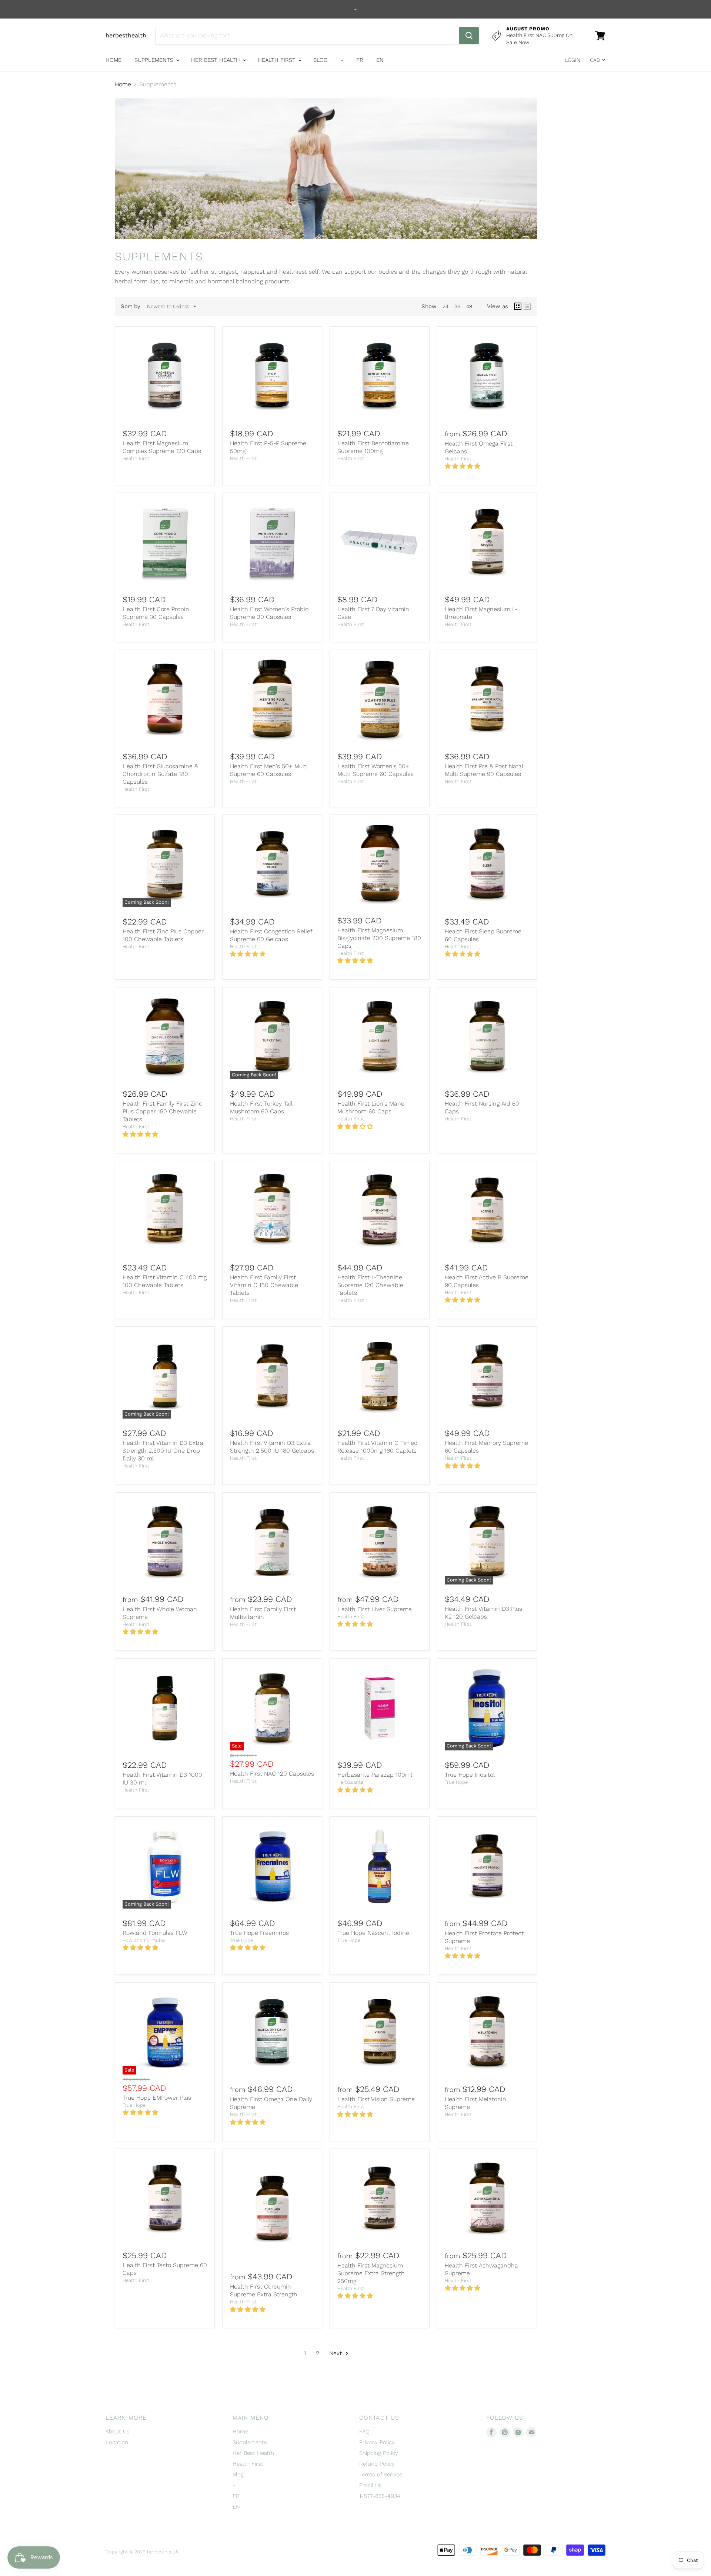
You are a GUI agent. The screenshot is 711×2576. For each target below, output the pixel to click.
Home (114, 60)
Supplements (155, 60)
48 (469, 306)
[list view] (527, 306)
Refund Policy (377, 2464)
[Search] (469, 36)
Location (117, 2442)
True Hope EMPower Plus (157, 2098)
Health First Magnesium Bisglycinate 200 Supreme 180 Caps (379, 938)
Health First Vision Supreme (376, 2099)
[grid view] (518, 306)
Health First (278, 60)
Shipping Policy (379, 2453)
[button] (463, 466)
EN (380, 60)
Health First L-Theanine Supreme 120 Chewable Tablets (370, 1285)
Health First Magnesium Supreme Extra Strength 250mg (371, 2273)
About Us (118, 2432)
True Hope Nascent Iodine (373, 1933)
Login (573, 60)
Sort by (131, 306)
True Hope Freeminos (259, 1933)
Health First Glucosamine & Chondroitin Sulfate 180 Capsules (160, 774)
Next (336, 2353)
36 (457, 306)
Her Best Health (216, 60)
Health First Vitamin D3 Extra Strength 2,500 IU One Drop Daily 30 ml (163, 1451)
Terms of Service (381, 2475)
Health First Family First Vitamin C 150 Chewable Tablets (264, 1285)
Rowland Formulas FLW (155, 1933)
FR (360, 60)
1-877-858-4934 (380, 2496)
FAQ (364, 2432)
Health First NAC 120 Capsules (272, 1774)
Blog (321, 60)
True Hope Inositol (470, 1775)
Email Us (370, 2485)
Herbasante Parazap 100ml (375, 1775)
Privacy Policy (377, 2442)
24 (445, 306)
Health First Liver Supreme (375, 1609)
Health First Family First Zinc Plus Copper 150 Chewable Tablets (162, 1111)
